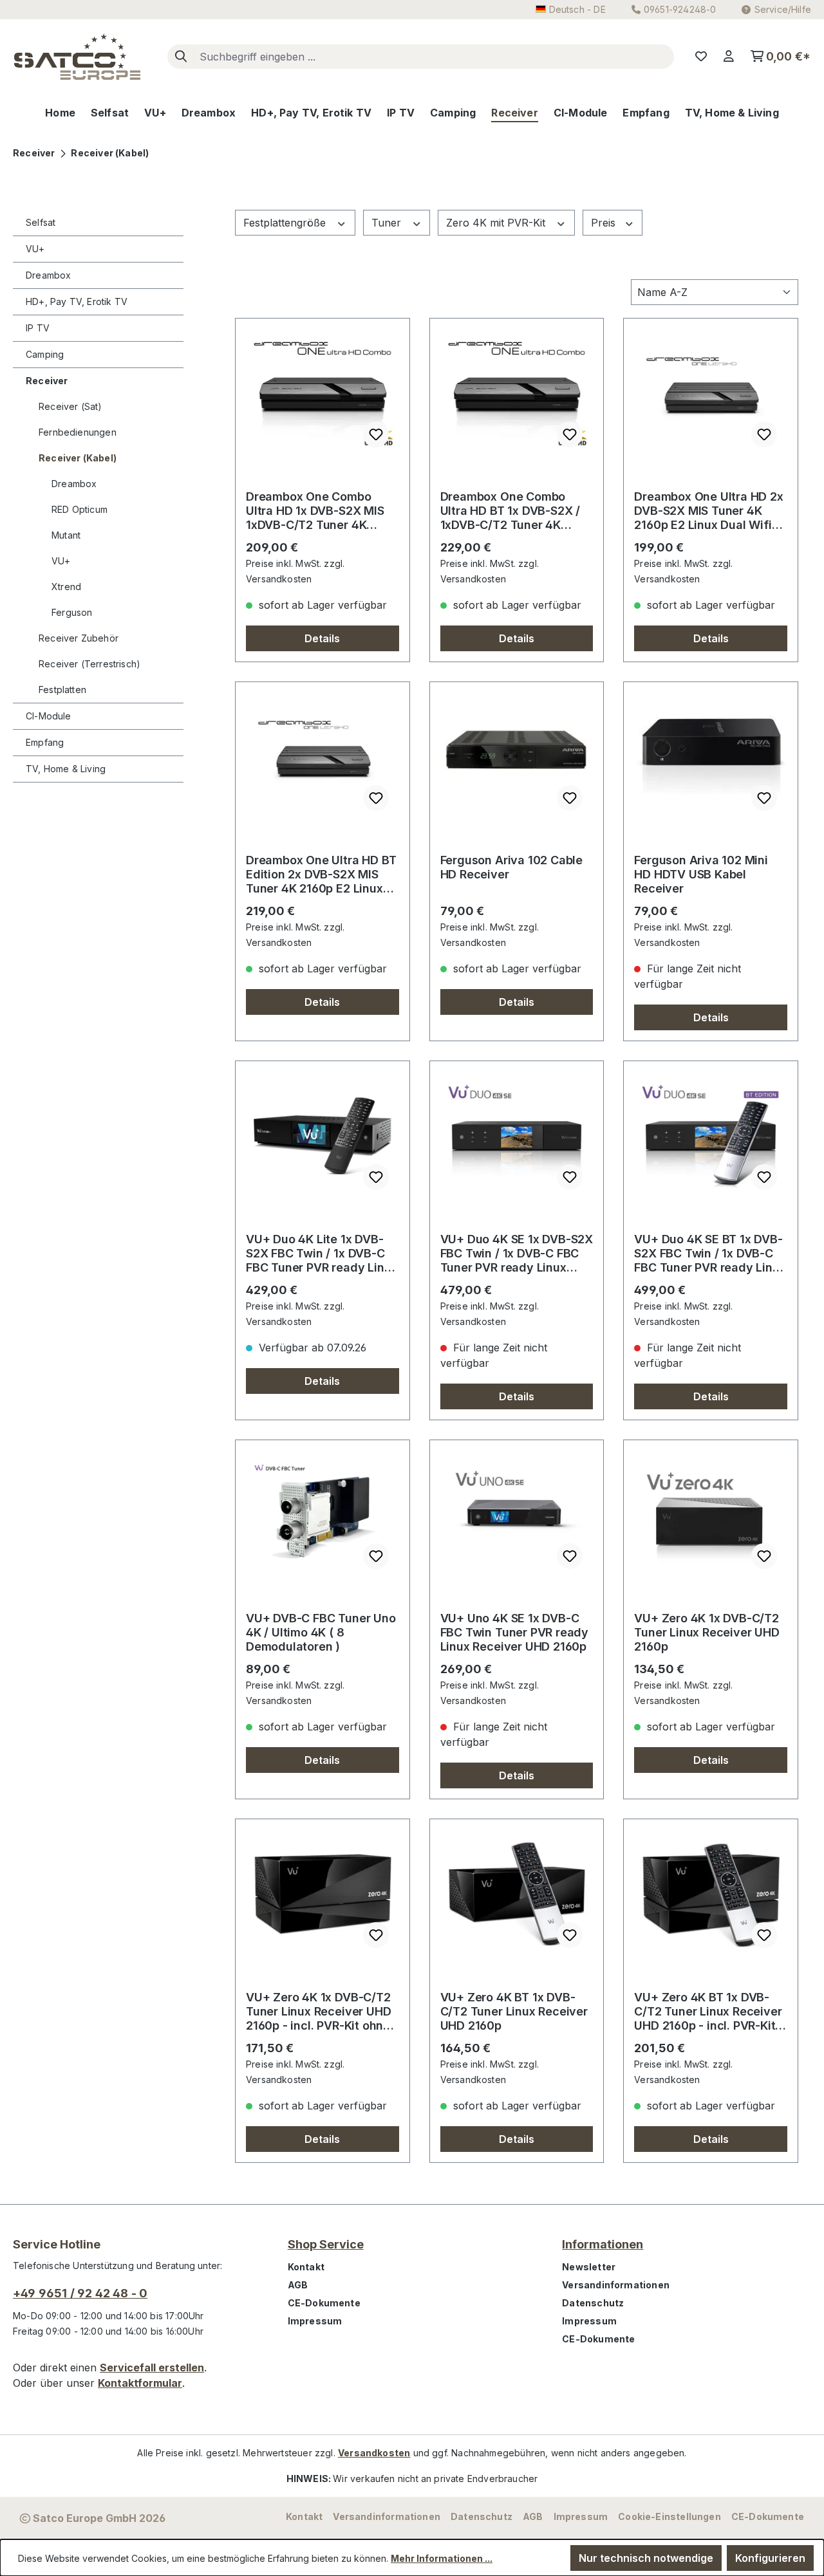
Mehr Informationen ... (442, 2558)
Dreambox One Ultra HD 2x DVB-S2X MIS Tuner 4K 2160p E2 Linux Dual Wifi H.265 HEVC (708, 511)
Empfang (45, 742)
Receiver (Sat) (70, 406)
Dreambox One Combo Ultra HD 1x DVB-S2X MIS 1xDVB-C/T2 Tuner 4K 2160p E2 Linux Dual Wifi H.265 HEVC (315, 511)
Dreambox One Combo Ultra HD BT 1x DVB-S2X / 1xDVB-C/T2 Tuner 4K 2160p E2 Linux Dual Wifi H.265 (510, 511)
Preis (605, 223)
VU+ (35, 249)
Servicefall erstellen (152, 2368)
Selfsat (41, 222)
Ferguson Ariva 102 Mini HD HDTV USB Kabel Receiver (701, 874)
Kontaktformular (140, 2383)
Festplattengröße (286, 223)
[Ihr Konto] (729, 57)
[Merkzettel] (701, 57)
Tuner (388, 223)
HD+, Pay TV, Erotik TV (77, 301)
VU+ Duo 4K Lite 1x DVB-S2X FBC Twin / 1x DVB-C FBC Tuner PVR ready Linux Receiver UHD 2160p (322, 1254)
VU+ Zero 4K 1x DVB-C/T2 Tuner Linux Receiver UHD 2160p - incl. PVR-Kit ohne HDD (318, 2012)
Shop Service (326, 2244)
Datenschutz (593, 2303)
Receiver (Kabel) (78, 458)
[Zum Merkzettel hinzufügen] (376, 434)
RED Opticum (80, 509)
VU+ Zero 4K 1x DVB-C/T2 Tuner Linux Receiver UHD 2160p (707, 1632)
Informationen (603, 2244)
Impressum (315, 2321)
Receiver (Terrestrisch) (89, 664)
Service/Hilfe (783, 9)
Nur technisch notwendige (646, 2558)
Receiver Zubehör (79, 638)
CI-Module (49, 716)
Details (322, 638)
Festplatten (62, 690)
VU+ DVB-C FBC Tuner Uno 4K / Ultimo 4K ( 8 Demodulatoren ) (321, 1632)
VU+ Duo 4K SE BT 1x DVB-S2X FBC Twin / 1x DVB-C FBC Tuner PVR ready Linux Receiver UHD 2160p (710, 1254)
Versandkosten (374, 2453)
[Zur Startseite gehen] (77, 57)
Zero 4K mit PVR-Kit (497, 223)
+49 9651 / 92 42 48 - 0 (80, 2293)
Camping (45, 354)
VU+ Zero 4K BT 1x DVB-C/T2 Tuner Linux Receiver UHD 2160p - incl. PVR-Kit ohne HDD (708, 2012)
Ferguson (72, 612)
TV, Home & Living (66, 769)
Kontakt (306, 2267)
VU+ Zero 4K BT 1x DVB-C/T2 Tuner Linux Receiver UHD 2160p (514, 2011)
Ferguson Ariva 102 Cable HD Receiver (511, 867)
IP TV (38, 328)
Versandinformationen (616, 2285)
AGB (298, 2285)
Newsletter (589, 2267)
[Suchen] (181, 57)
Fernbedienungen (78, 432)
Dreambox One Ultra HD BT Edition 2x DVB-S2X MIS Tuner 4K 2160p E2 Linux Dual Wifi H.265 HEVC (321, 875)
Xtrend (66, 587)
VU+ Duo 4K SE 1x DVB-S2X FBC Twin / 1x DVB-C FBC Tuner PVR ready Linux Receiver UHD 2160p (517, 1254)
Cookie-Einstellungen (669, 2516)
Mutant (66, 535)
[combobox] (434, 57)
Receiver (47, 381)
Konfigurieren (770, 2558)
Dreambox (48, 275)
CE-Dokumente (324, 2303)
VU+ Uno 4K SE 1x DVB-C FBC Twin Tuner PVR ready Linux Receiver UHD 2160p (514, 1632)
